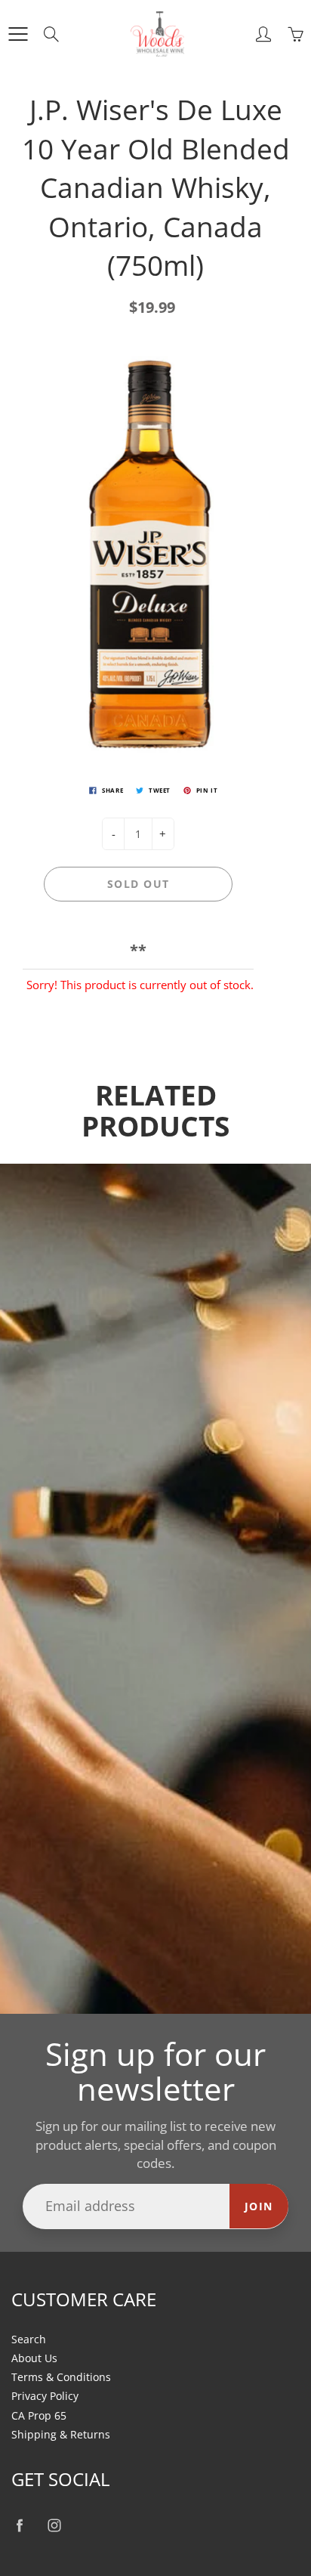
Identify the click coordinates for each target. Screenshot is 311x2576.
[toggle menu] (18, 34)
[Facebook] (19, 2526)
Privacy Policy (45, 2396)
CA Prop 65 (39, 2416)
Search (29, 2339)
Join (259, 2206)
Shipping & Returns (61, 2435)
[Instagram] (54, 2526)
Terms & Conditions (61, 2377)
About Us (34, 2358)
